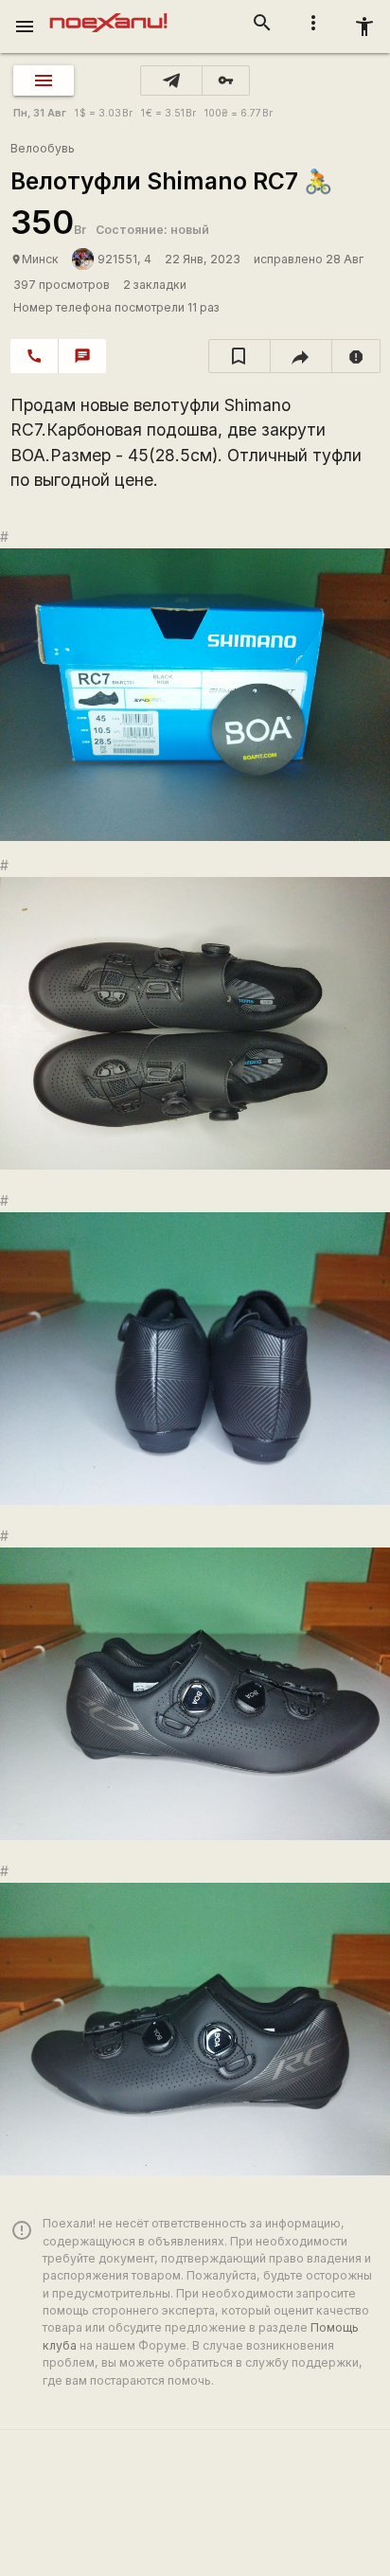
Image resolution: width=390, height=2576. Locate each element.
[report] (356, 356)
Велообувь (43, 148)
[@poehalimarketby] (171, 80)
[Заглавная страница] (108, 13)
